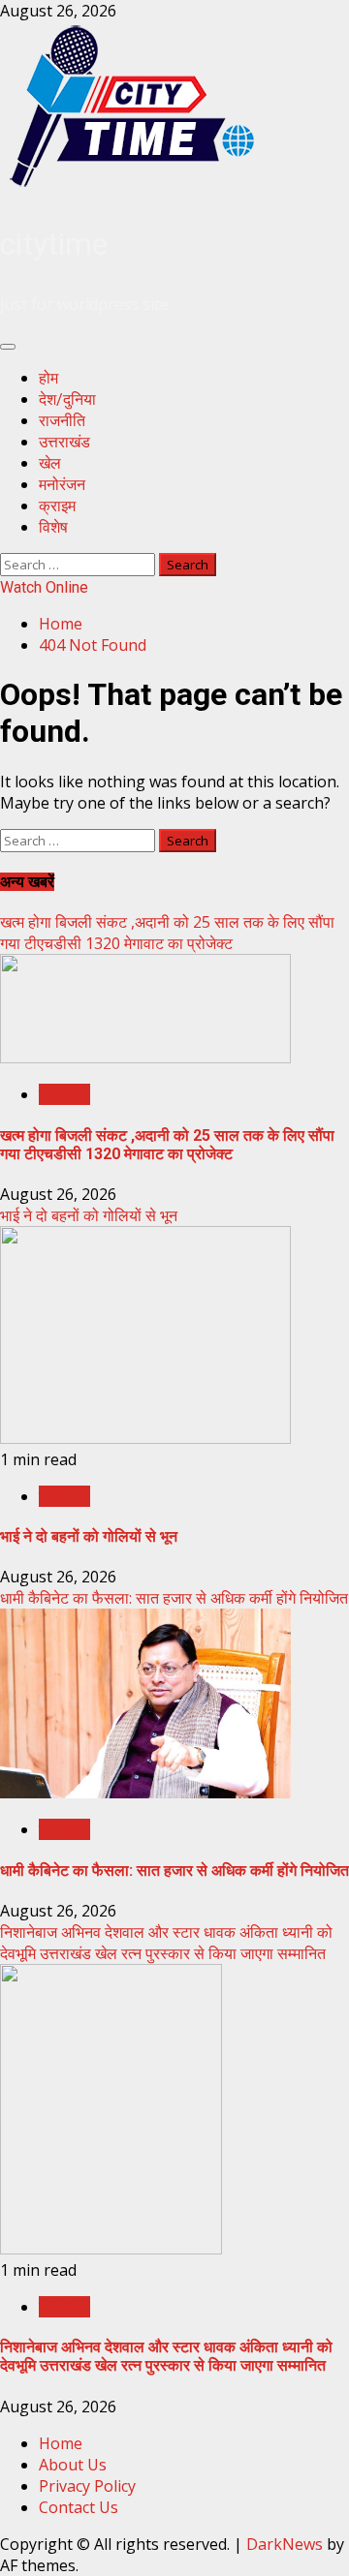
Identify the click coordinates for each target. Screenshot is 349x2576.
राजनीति (62, 421)
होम (48, 378)
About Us (73, 2465)
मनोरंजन (62, 485)
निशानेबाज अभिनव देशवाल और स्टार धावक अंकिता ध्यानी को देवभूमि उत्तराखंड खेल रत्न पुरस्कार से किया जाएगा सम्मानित (166, 1943)
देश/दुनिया (67, 399)
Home (61, 2443)
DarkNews (285, 2544)
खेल (50, 463)
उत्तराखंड (64, 442)
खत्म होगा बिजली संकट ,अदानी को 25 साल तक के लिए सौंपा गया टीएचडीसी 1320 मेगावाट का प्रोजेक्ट (167, 933)
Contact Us (79, 2507)
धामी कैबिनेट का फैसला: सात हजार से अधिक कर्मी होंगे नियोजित (174, 1598)
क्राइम (57, 506)
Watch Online (44, 587)
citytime (54, 244)
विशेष (53, 527)
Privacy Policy (87, 2486)
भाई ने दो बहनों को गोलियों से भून (89, 1215)
